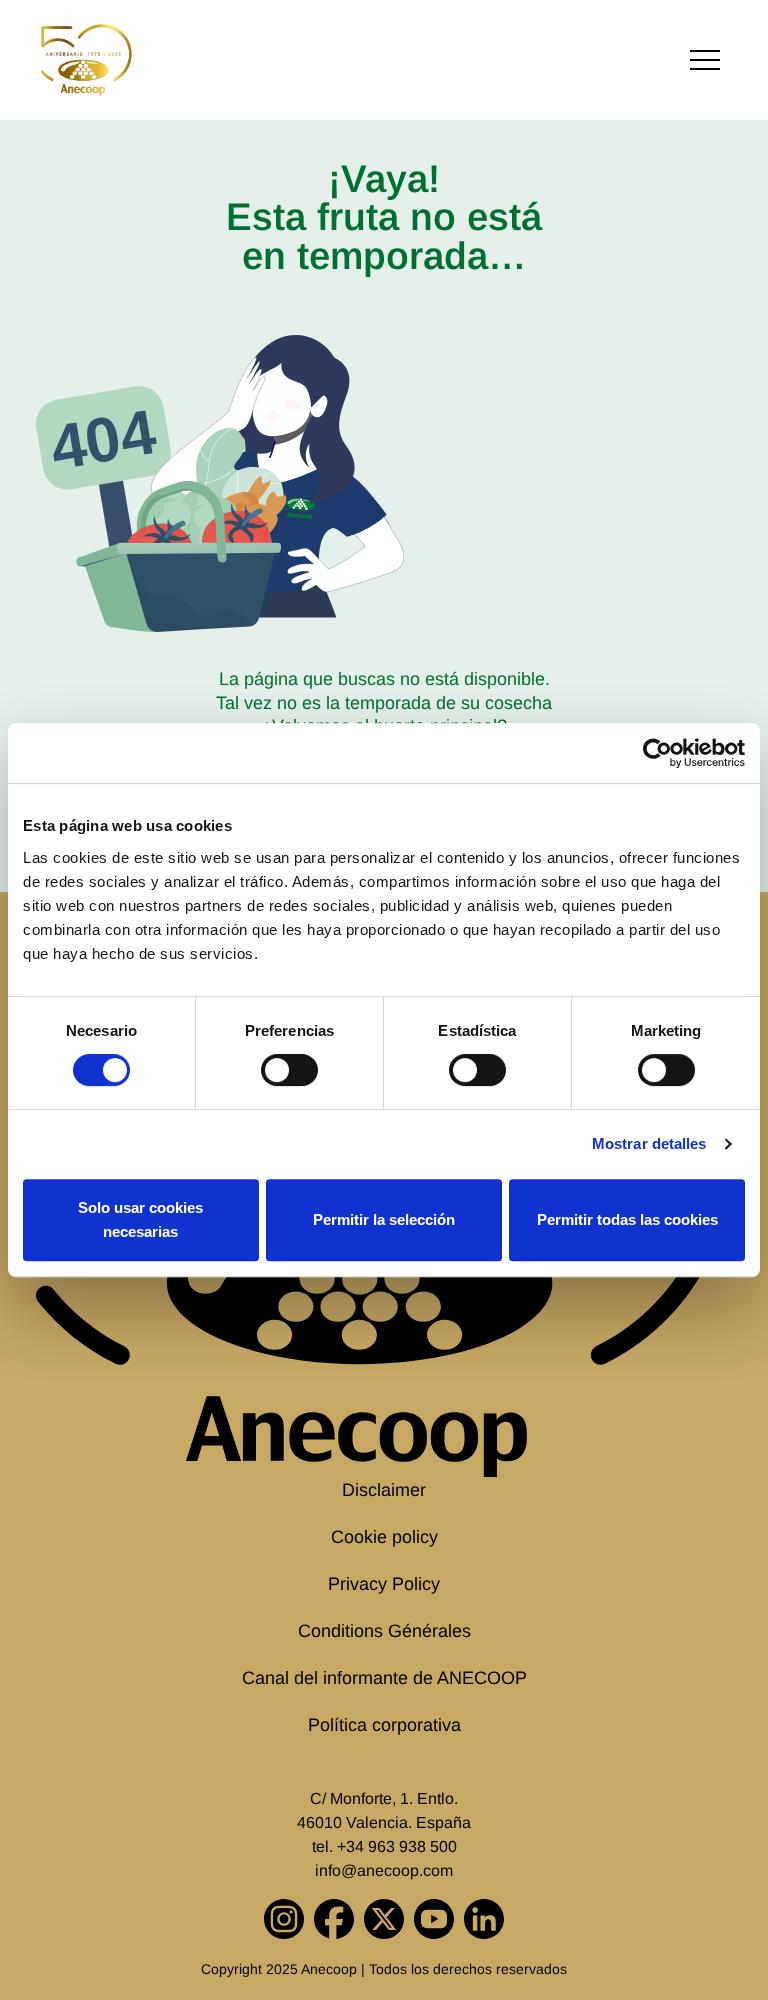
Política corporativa (384, 1725)
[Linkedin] (484, 1919)
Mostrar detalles (649, 1143)
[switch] (289, 1070)
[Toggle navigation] (705, 60)
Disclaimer (384, 1490)
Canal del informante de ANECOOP (384, 1678)
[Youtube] (434, 1919)
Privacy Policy (384, 1584)
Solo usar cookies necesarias (140, 1219)
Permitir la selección (384, 1219)
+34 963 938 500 (397, 1846)
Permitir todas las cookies (627, 1219)
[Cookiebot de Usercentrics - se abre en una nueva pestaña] (657, 753)
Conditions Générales (384, 1631)
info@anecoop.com (384, 1870)
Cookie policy (384, 1537)
